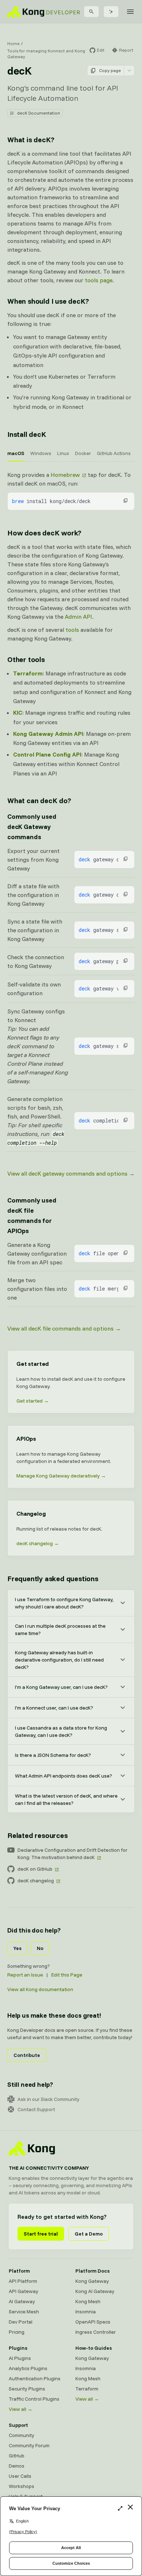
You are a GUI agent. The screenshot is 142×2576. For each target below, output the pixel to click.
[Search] (91, 12)
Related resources (38, 1835)
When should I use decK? (48, 301)
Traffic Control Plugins (34, 2399)
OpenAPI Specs (93, 2322)
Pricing (17, 2332)
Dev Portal (21, 2322)
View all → (21, 2409)
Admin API (78, 617)
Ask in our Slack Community (48, 2099)
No (40, 1948)
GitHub (17, 2456)
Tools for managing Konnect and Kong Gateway (46, 54)
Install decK (27, 434)
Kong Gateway (92, 2281)
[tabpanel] (71, 490)
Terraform (28, 673)
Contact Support (36, 2109)
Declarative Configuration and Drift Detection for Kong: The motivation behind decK (72, 1854)
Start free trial (41, 2234)
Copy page (110, 70)
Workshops (21, 2486)
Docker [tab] (83, 453)
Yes (17, 1948)
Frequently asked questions (53, 1578)
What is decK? (31, 139)
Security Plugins (27, 2389)
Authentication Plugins (35, 2378)
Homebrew (65, 475)
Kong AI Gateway (95, 2291)
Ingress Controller (96, 2332)
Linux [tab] (63, 453)
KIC (18, 713)
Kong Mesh (88, 2301)
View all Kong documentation (40, 1989)
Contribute (27, 2055)
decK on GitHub (35, 1869)
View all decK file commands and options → (64, 1328)
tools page (99, 280)
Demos (17, 2466)
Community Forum (29, 2445)
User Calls (20, 2476)
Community (21, 2435)
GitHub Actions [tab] (114, 453)
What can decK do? (39, 800)
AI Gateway (22, 2301)
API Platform (23, 2281)
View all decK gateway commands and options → (71, 1173)
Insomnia (86, 2312)
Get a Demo (89, 2234)
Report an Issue (25, 1975)
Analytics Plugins (28, 2368)
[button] (126, 501)
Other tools (26, 659)
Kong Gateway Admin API (48, 734)
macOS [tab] (16, 453)
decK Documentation (39, 113)
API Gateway (23, 2291)
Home (13, 43)
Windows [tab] (41, 453)
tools (72, 630)
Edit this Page (67, 1975)
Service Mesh (24, 2312)
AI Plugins (20, 2358)
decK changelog (36, 1881)
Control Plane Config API (47, 754)
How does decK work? (44, 533)
